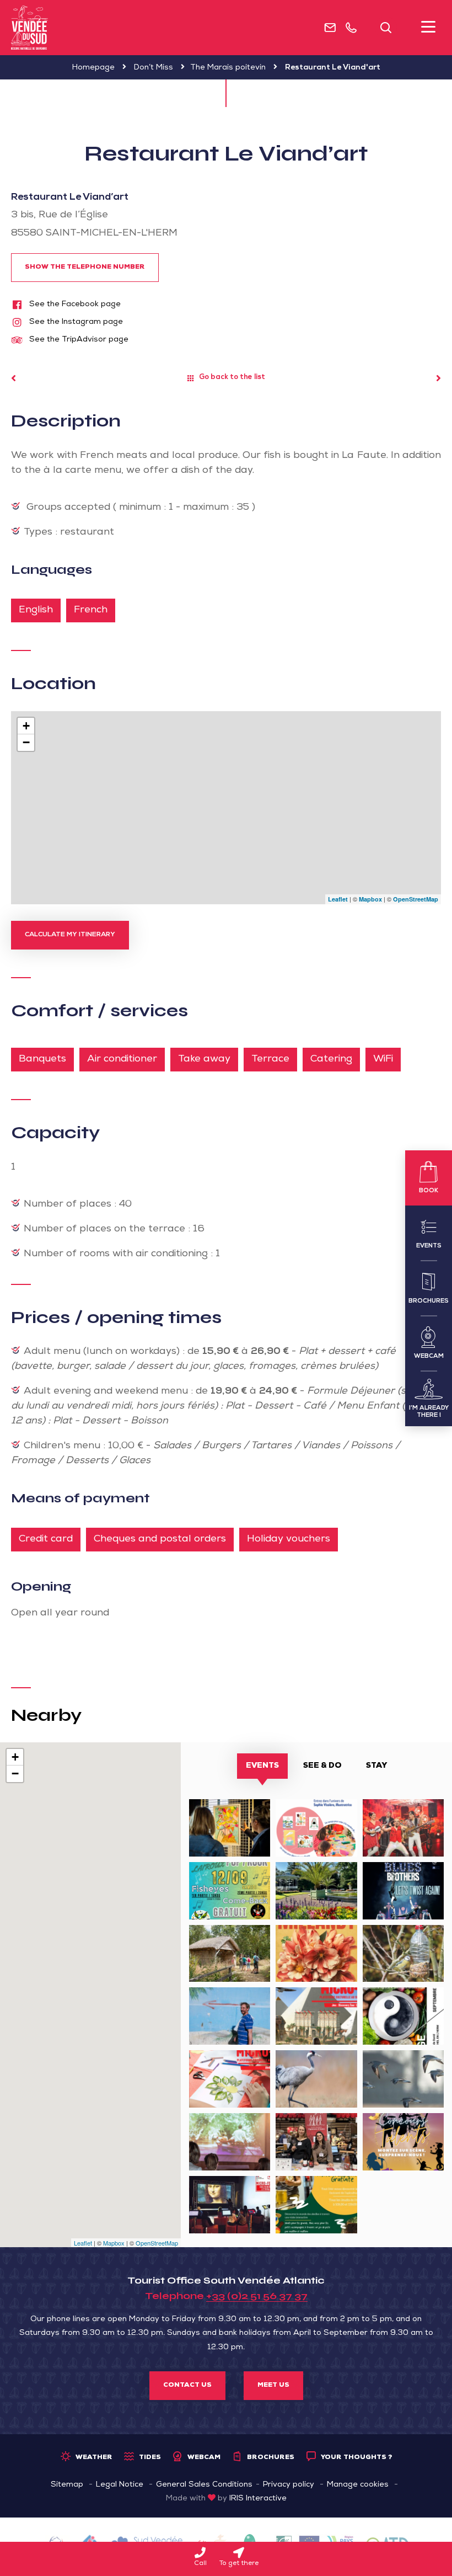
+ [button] (26, 726)
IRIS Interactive (258, 2499)
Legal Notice (120, 2485)
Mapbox (370, 899)
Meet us (273, 2386)
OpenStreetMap (416, 899)
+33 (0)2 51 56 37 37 (257, 2296)
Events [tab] (262, 1766)
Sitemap (67, 2485)
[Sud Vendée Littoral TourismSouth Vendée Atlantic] (29, 28)
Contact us (187, 2386)
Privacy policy (289, 2485)
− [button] (26, 742)
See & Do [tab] (322, 1766)
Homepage (93, 68)
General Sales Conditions (204, 2485)
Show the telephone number (85, 268)
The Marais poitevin (228, 68)
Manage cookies (358, 2485)
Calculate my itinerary (70, 935)
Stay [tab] (376, 1766)
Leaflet (338, 899)
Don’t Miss (154, 68)
